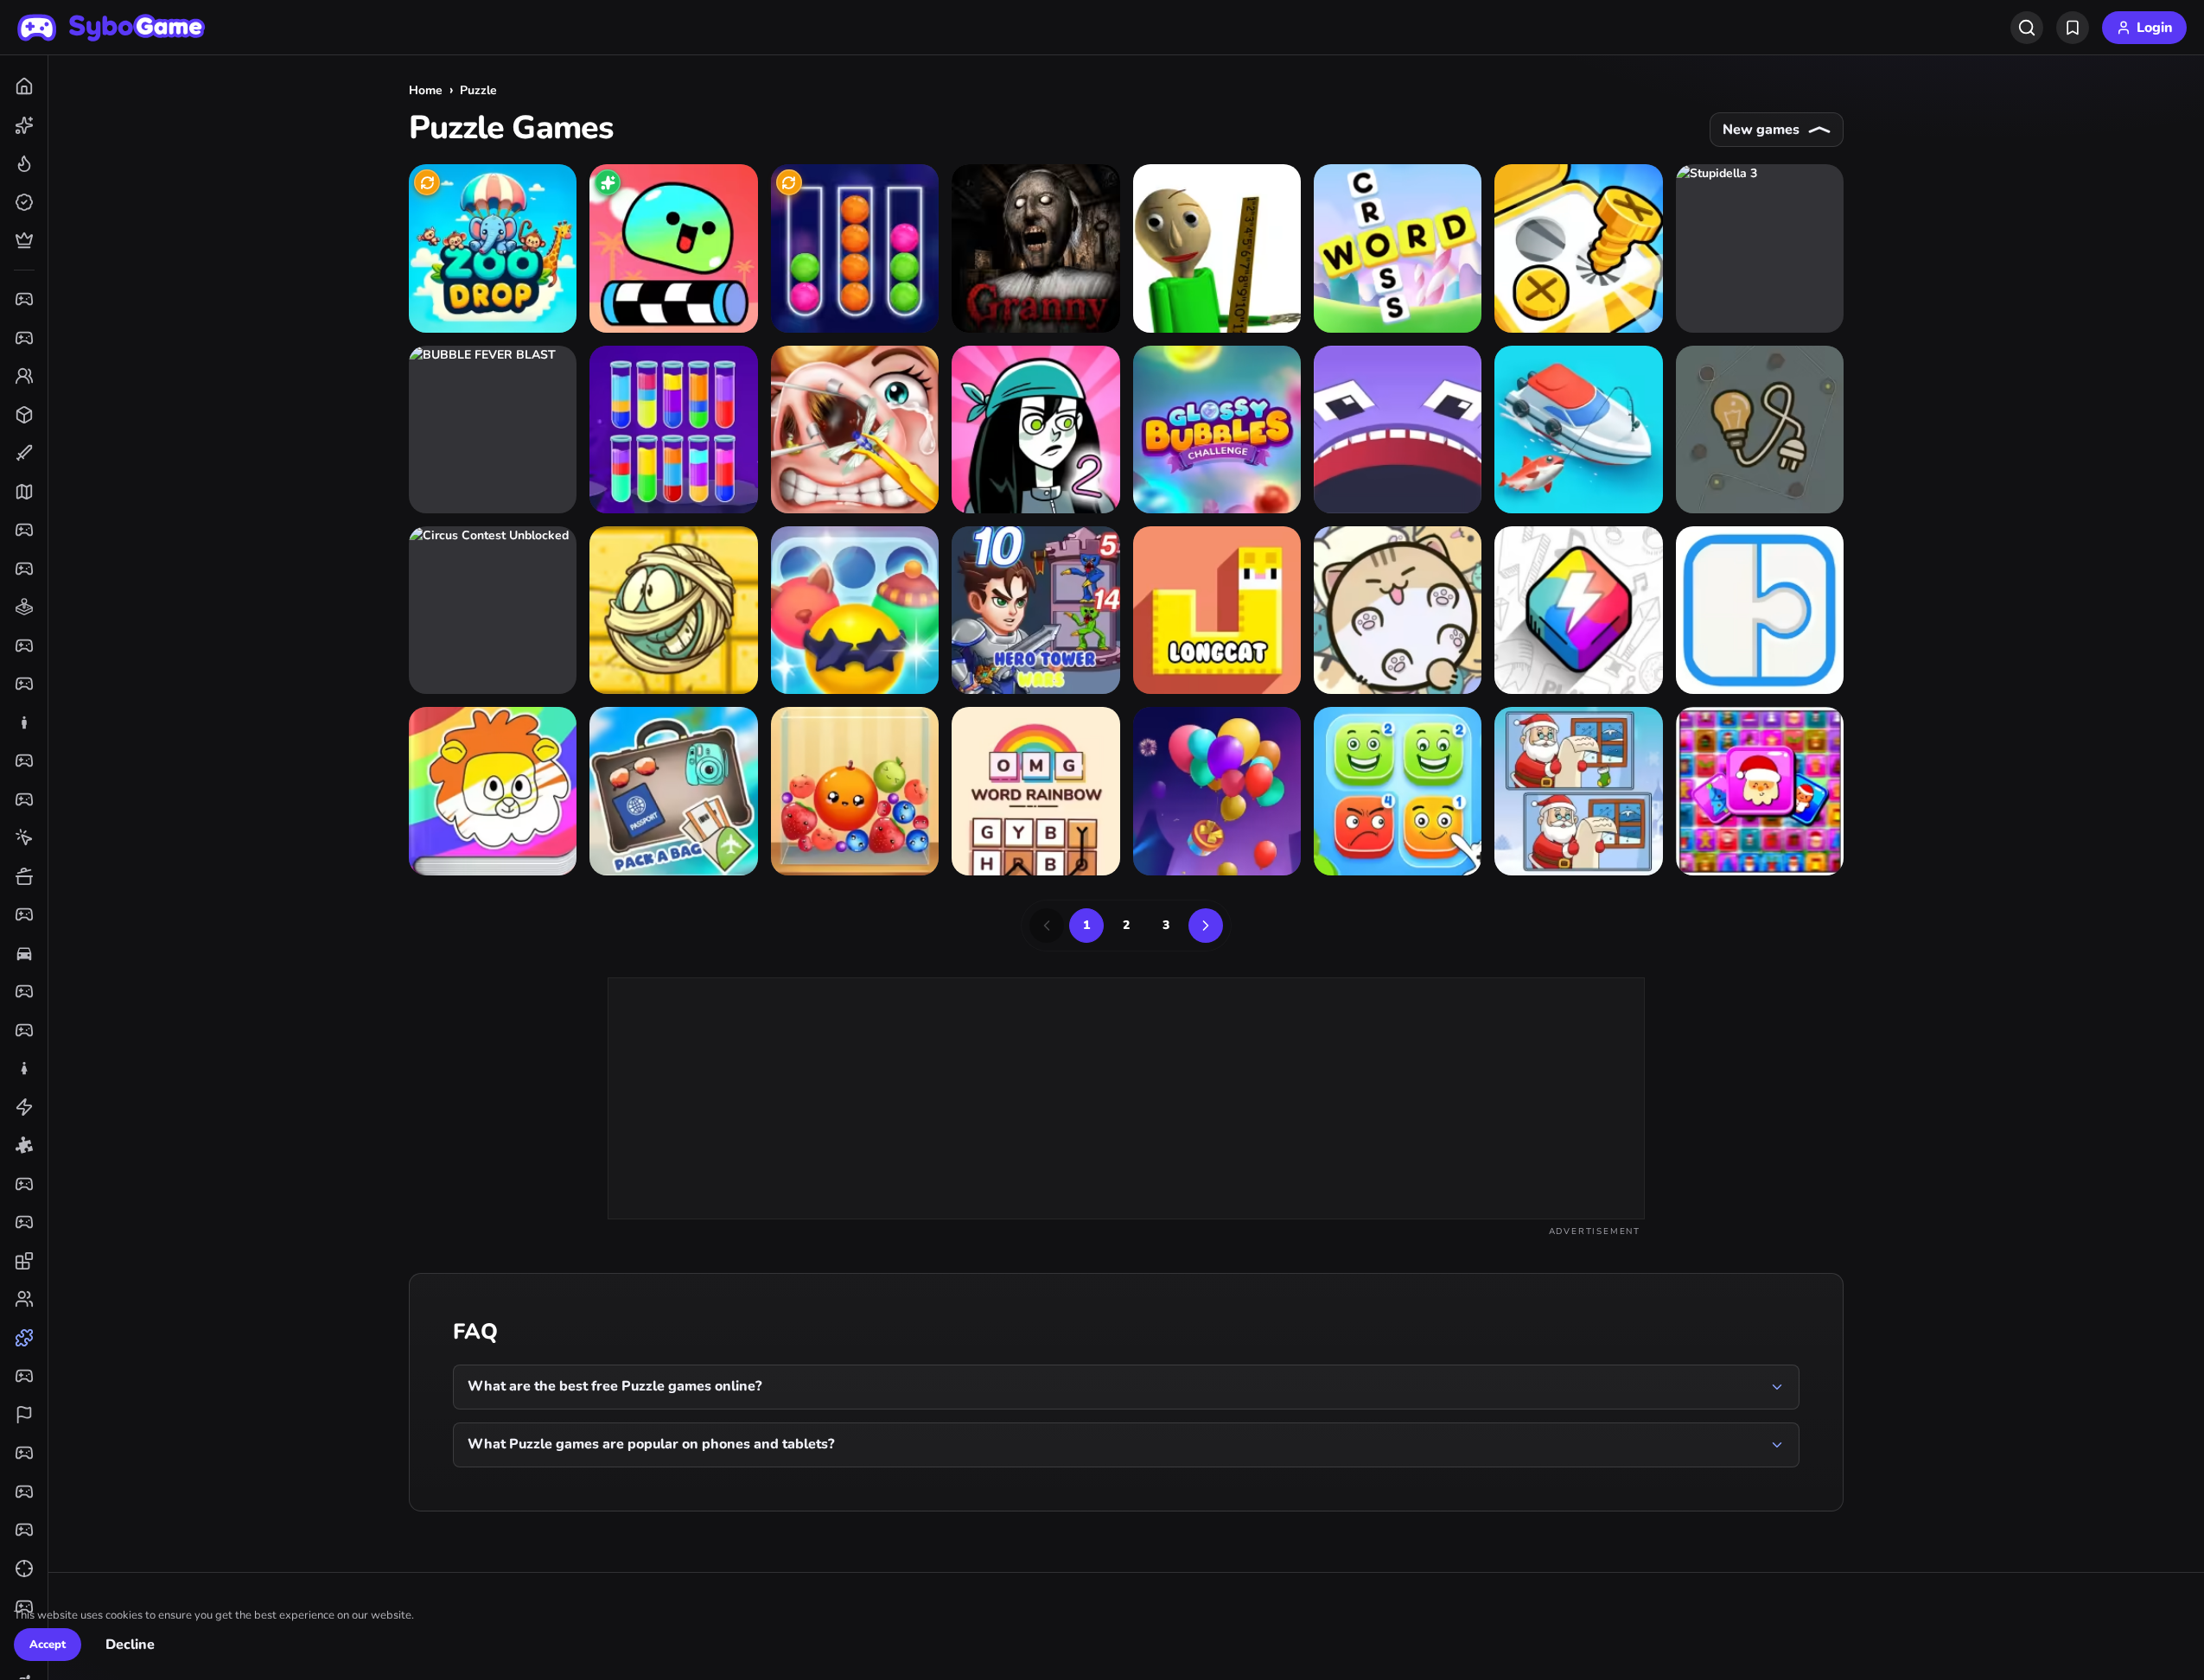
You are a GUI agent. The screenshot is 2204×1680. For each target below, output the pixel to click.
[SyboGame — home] (111, 28)
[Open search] (2027, 28)
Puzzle (478, 90)
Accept (48, 1645)
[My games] (2073, 28)
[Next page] (1206, 926)
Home (426, 90)
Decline (130, 1645)
